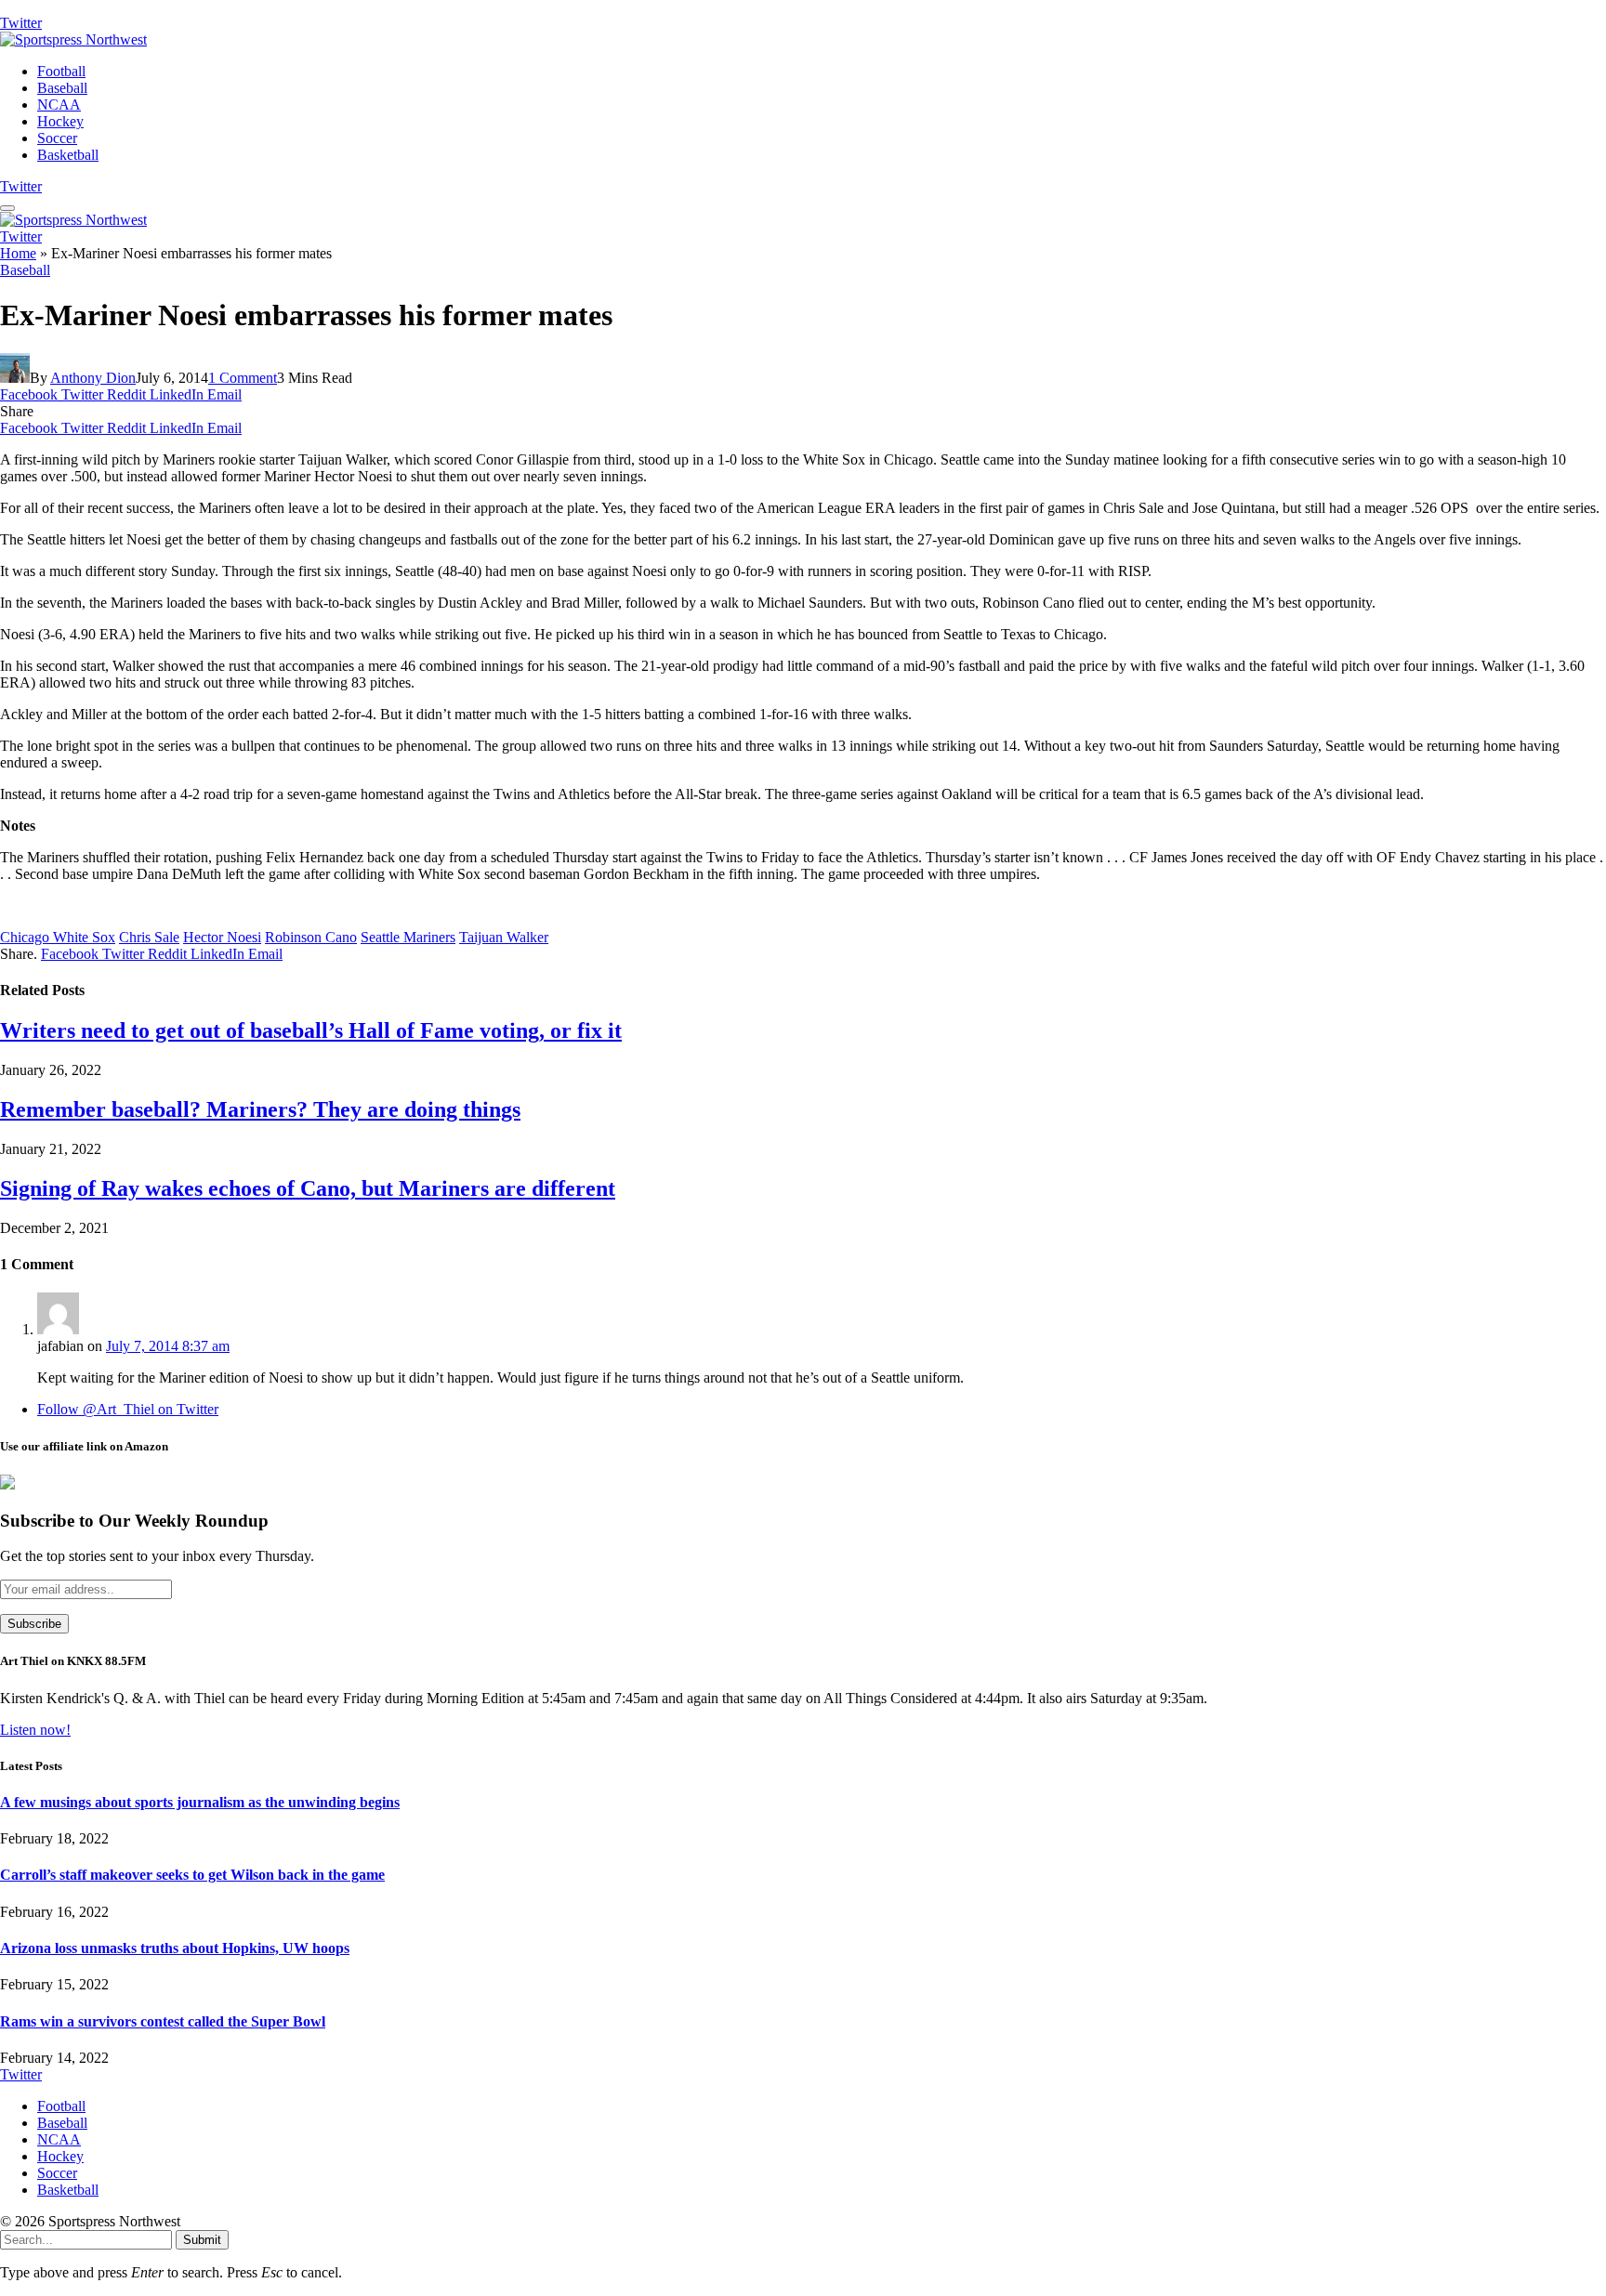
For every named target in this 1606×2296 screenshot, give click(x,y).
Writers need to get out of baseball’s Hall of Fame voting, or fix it (311, 1030)
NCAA (59, 105)
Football (61, 71)
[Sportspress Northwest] (73, 39)
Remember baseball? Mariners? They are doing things (260, 1109)
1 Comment (243, 378)
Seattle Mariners (408, 937)
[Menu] (7, 208)
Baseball (62, 88)
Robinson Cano (311, 937)
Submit (202, 2240)
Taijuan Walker (504, 937)
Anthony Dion (93, 378)
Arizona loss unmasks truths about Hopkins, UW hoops (175, 1948)
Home (18, 253)
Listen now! (35, 1730)
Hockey (60, 121)
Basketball (68, 155)
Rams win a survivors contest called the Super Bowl (163, 2021)
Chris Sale (149, 937)
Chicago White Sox (58, 937)
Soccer (57, 138)
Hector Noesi (222, 937)
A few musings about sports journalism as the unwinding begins (200, 1802)
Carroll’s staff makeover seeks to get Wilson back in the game (192, 1875)
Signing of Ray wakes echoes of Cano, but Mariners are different (308, 1188)
